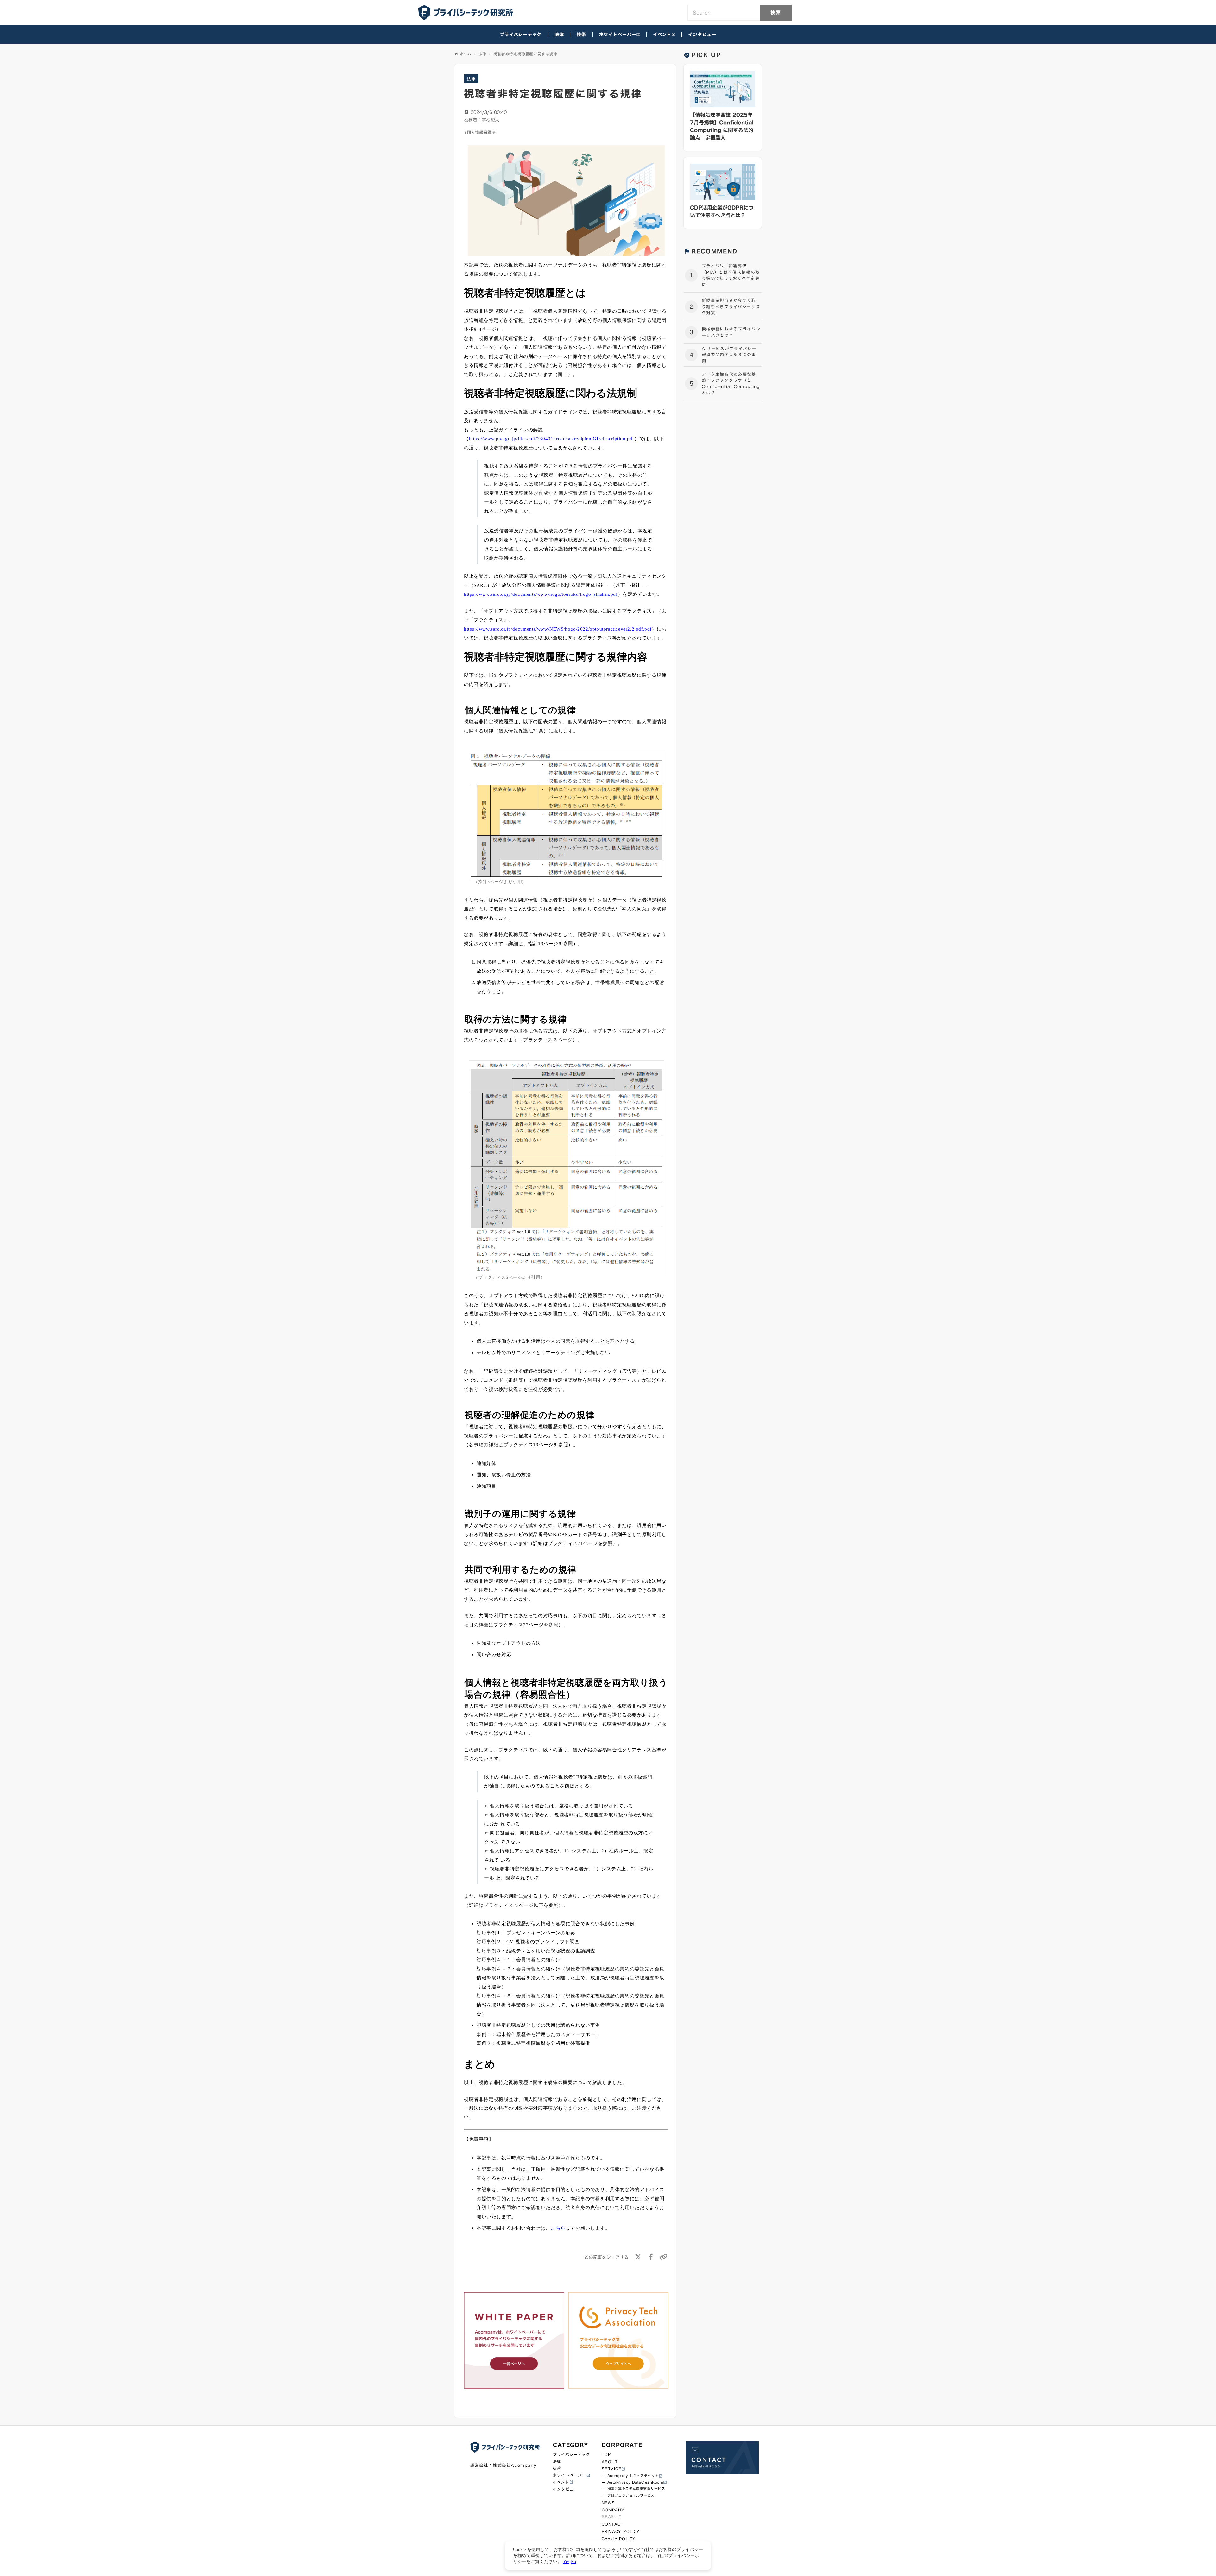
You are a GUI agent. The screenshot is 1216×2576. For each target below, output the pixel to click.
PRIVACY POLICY (621, 2532)
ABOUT (610, 2462)
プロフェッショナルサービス (631, 2495)
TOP (606, 2455)
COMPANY (613, 2510)
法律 (559, 35)
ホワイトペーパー (618, 35)
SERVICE (611, 2469)
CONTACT (613, 2524)
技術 (581, 35)
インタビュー (702, 35)
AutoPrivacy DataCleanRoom (635, 2482)
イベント (662, 35)
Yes (566, 2561)
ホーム (466, 54)
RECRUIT (612, 2517)
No (573, 2561)
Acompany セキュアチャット (633, 2476)
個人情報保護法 (481, 132)
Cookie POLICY (619, 2539)
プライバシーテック (521, 35)
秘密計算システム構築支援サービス (636, 2489)
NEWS (608, 2503)
